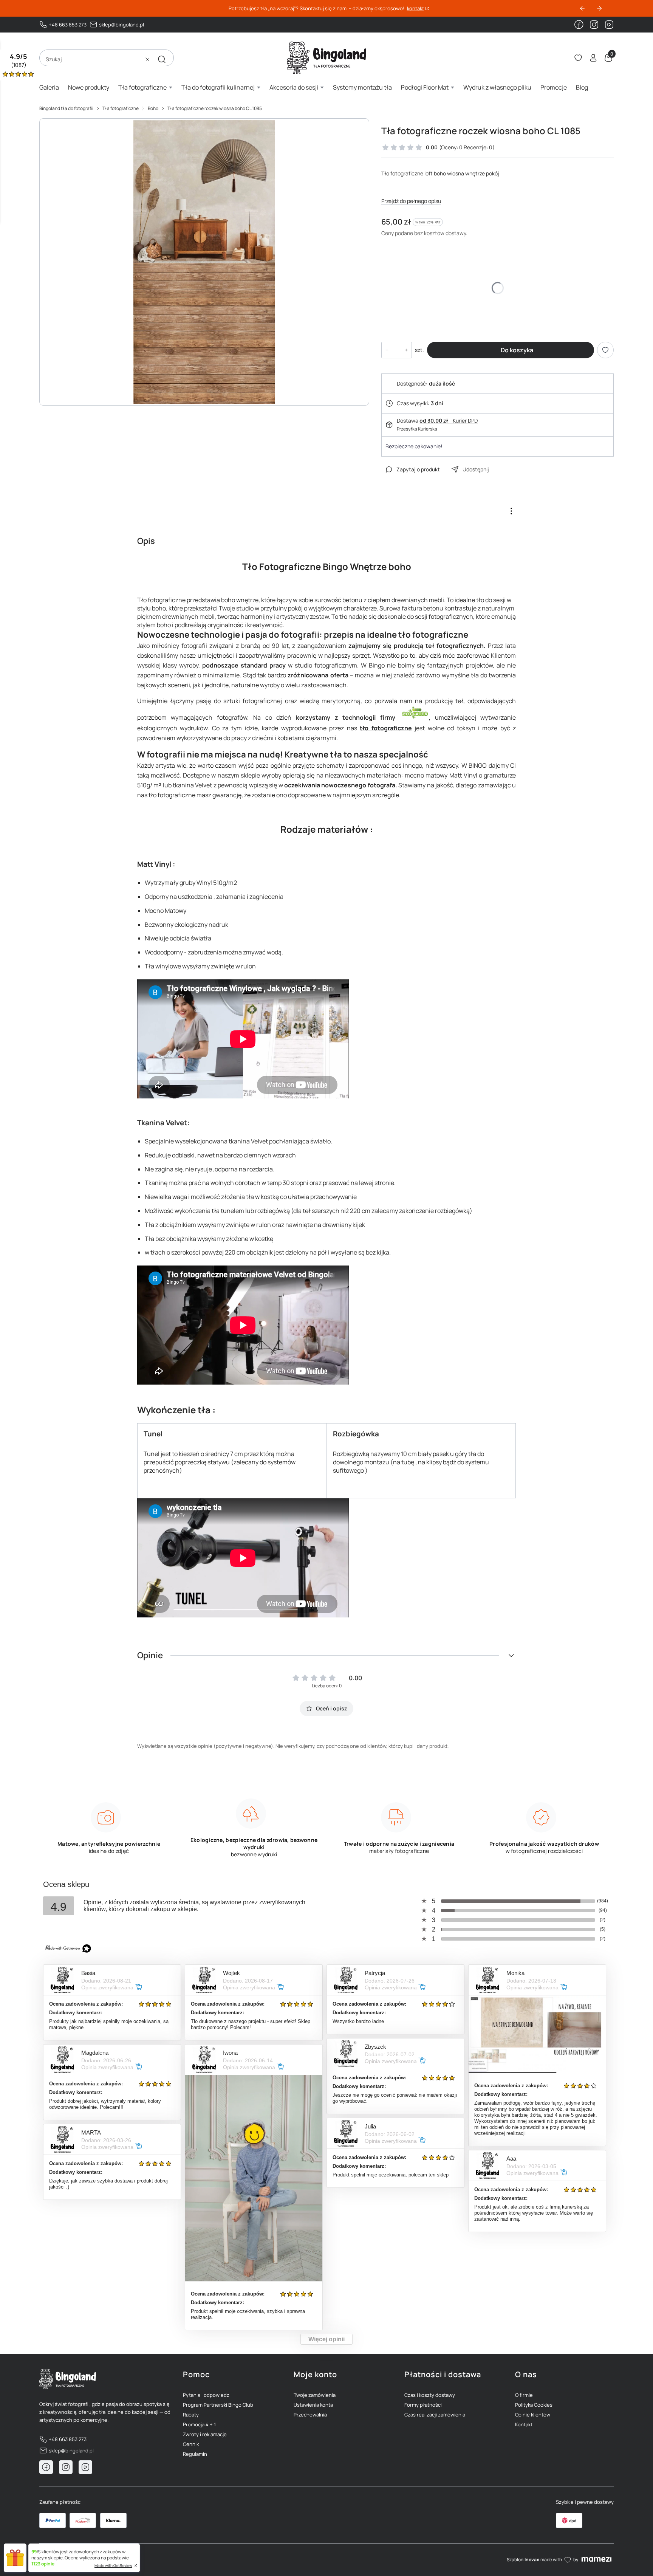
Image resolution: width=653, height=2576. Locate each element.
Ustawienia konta (313, 2405)
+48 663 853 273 (68, 25)
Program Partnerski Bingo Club (218, 2405)
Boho (153, 108)
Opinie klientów (533, 2415)
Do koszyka (517, 350)
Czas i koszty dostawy (430, 2395)
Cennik (191, 2444)
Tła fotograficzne (121, 108)
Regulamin (195, 2454)
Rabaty (191, 2415)
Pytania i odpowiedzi (207, 2395)
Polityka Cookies (534, 2405)
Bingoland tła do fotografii (66, 108)
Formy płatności (423, 2405)
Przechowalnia (310, 2415)
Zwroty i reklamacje (205, 2434)
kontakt (415, 9)
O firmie (524, 2395)
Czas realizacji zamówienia (435, 2415)
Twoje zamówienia (315, 2395)
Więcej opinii (326, 2339)
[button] (162, 59)
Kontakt (524, 2424)
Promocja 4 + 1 (199, 2424)
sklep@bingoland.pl (121, 25)
